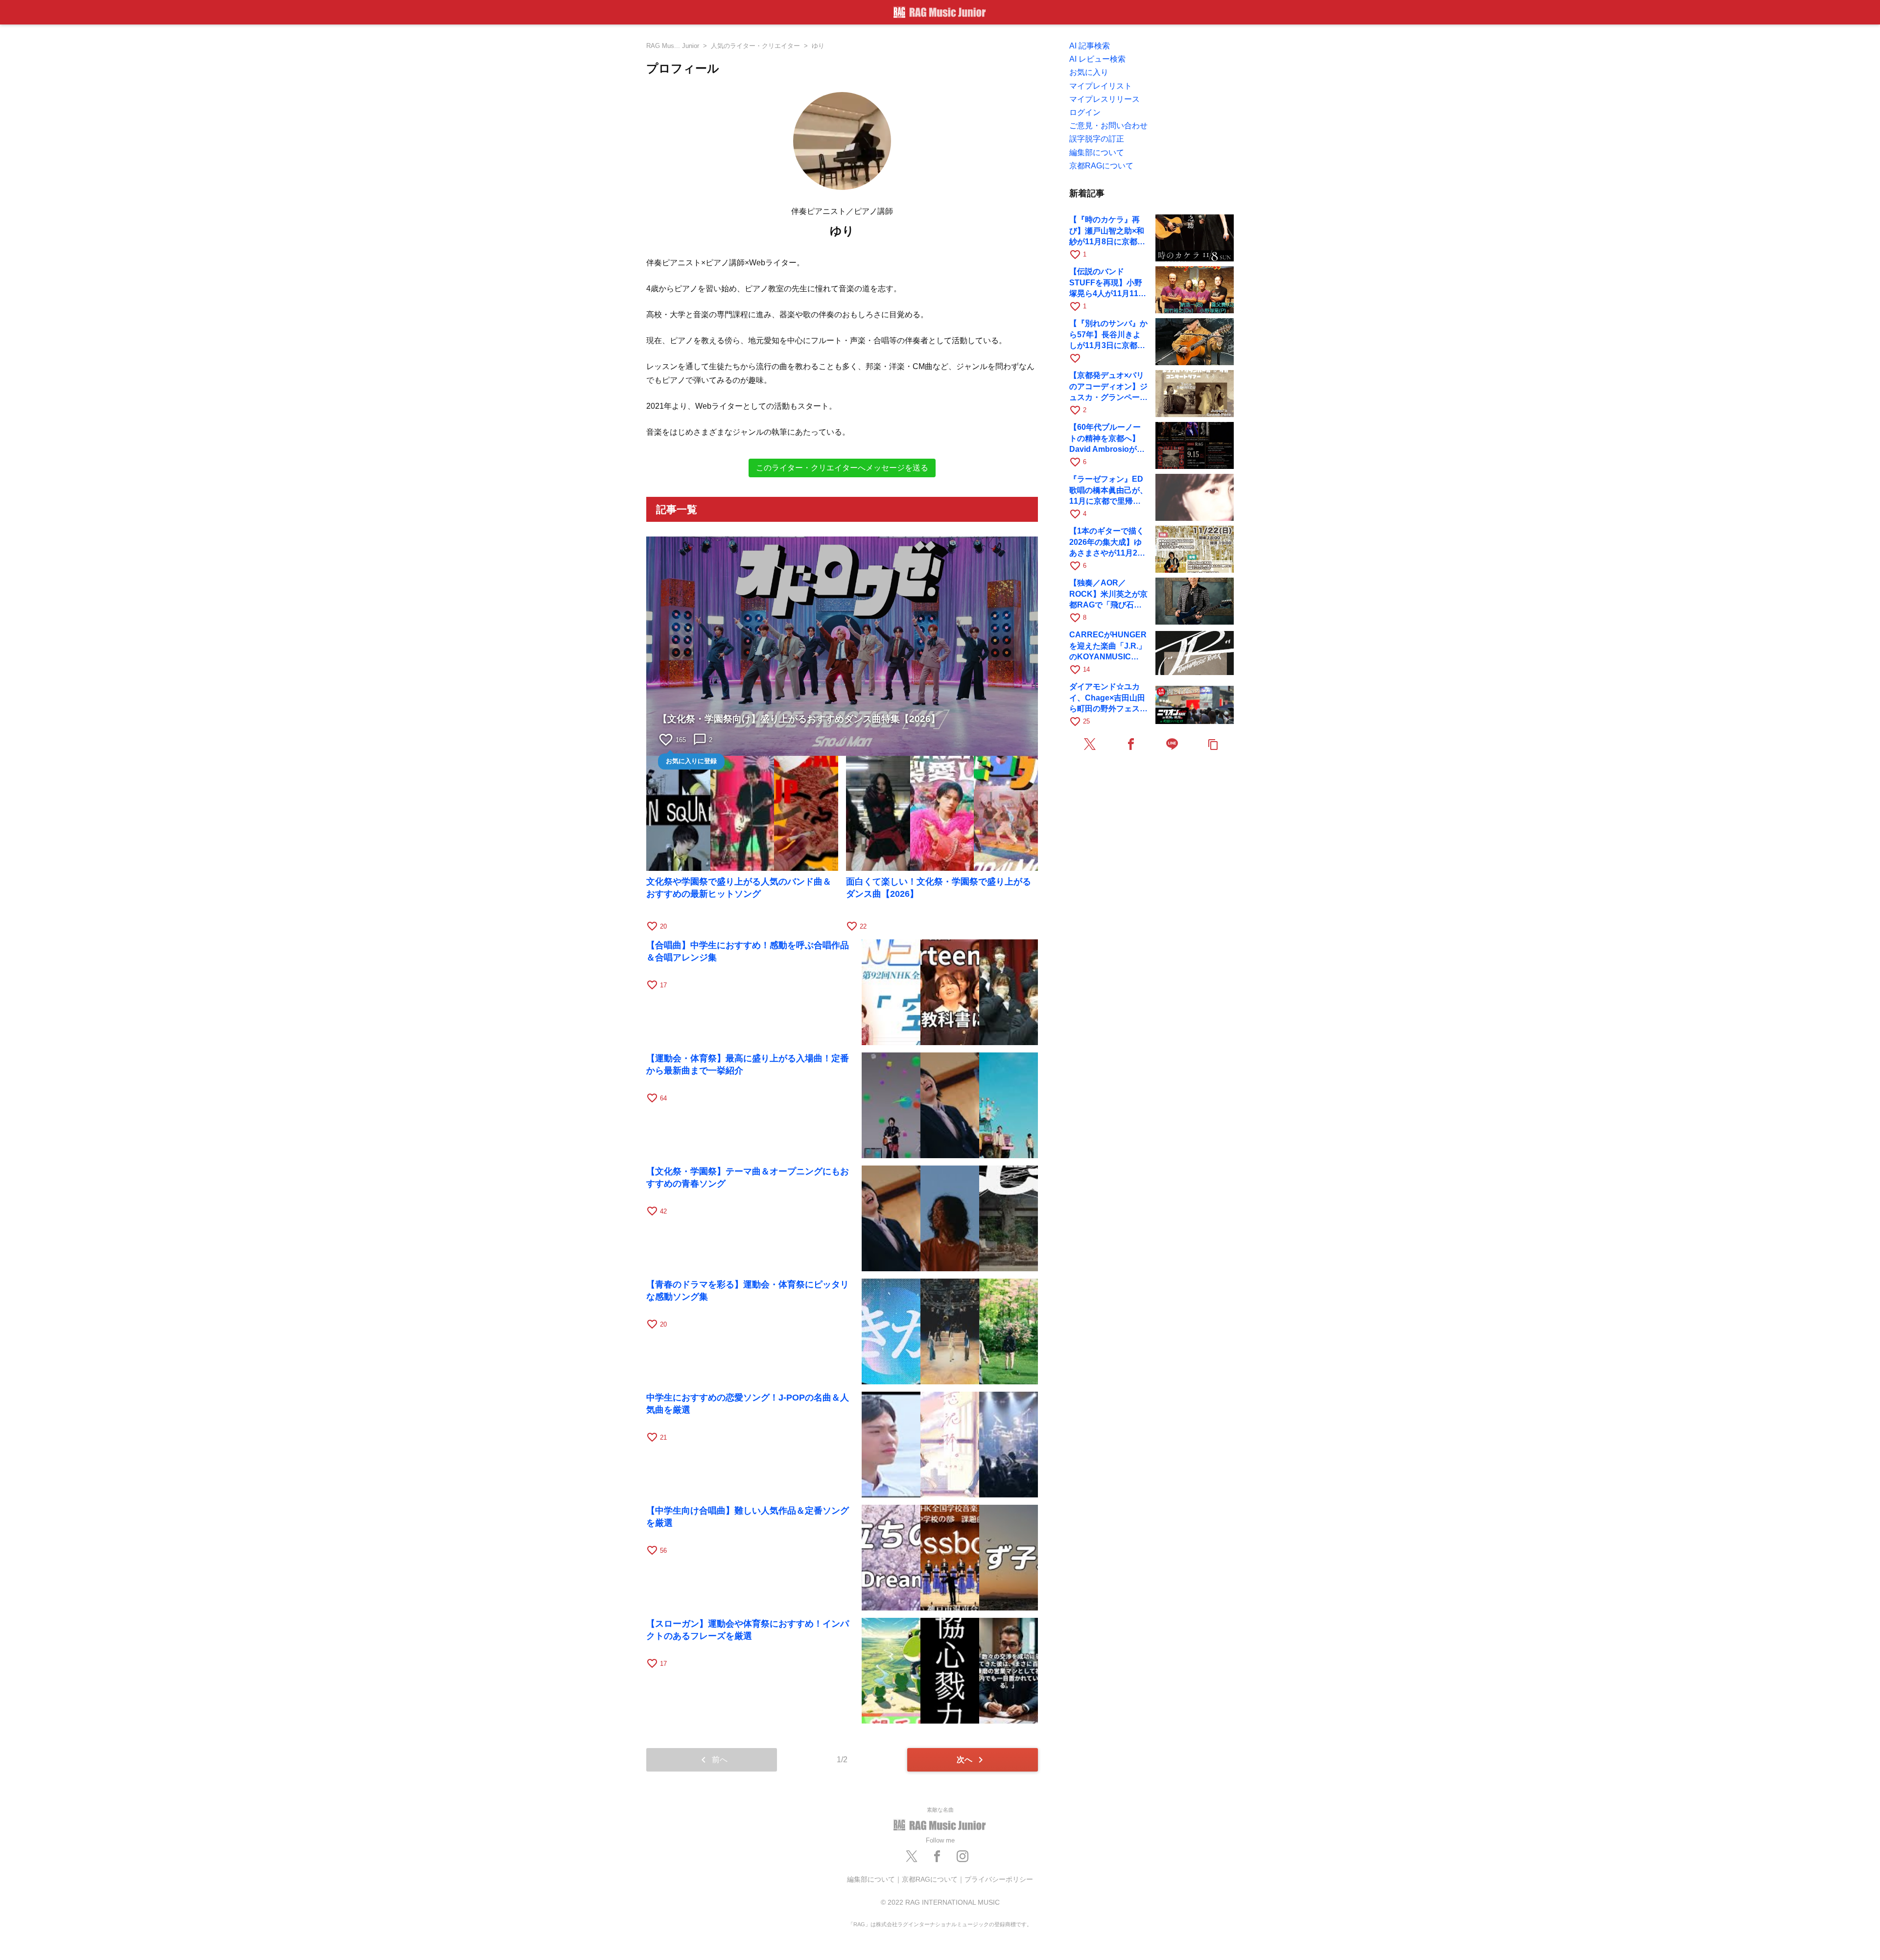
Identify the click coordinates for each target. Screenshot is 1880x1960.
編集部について (871, 1879)
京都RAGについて (930, 1879)
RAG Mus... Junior (673, 46)
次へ (972, 1760)
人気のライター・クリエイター (755, 46)
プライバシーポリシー (999, 1879)
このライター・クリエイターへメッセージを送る (842, 468)
